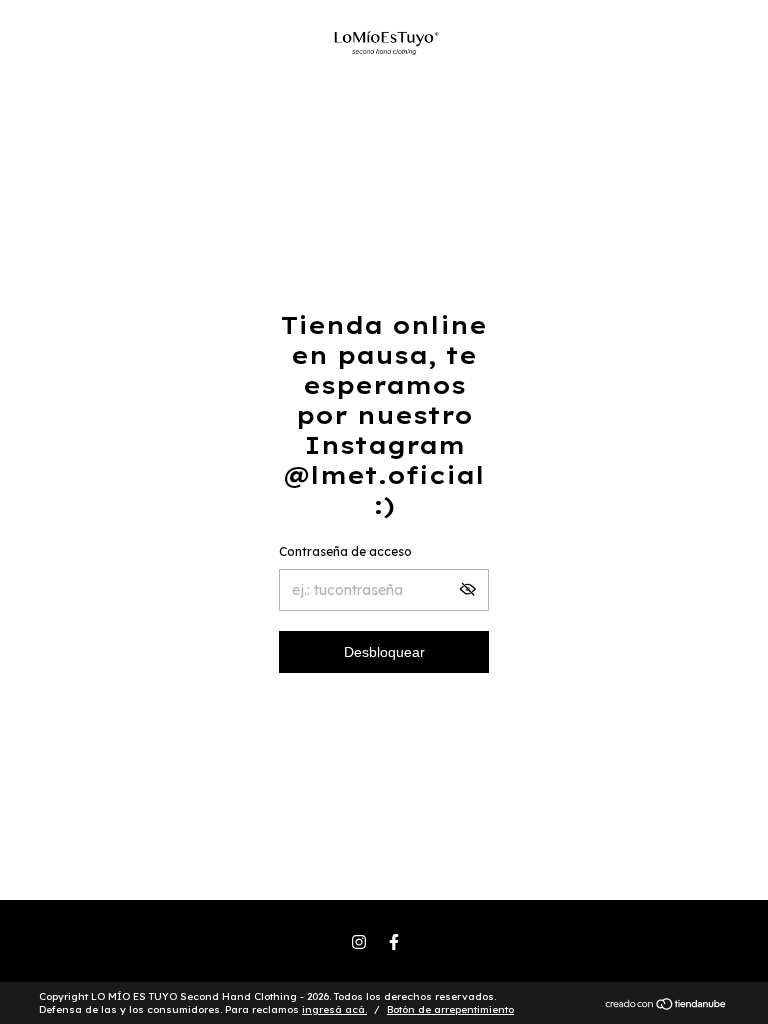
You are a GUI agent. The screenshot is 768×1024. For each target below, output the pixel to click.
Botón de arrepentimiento (450, 1009)
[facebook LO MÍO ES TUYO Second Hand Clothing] (394, 942)
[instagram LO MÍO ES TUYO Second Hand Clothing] (359, 942)
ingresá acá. (334, 1009)
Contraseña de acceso (345, 551)
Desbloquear (384, 652)
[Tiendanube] (666, 1006)
